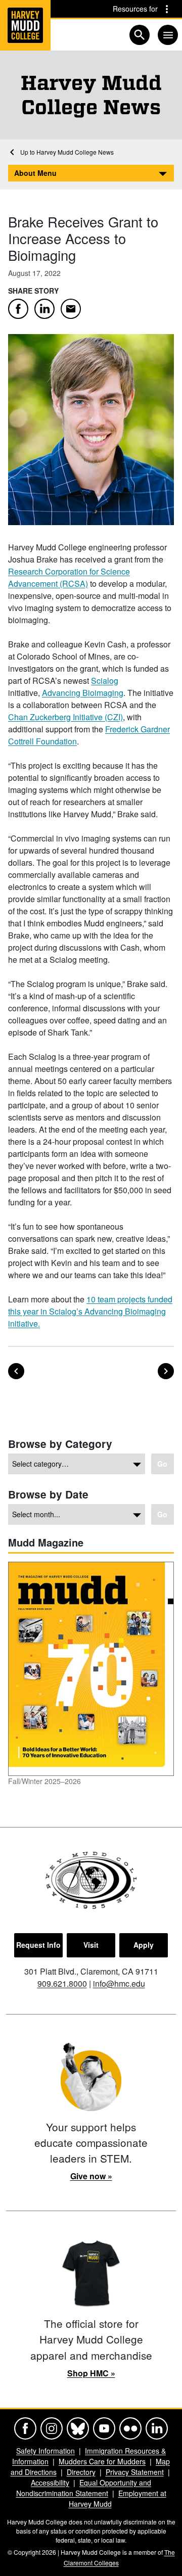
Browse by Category (60, 1444)
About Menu (35, 173)
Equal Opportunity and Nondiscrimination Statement (84, 2488)
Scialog (105, 681)
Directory (81, 2472)
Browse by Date (48, 1494)
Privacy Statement (135, 2472)
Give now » (91, 2176)
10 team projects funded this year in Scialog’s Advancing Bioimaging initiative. (90, 1311)
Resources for (135, 9)
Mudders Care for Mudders (102, 2461)
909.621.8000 (62, 1983)
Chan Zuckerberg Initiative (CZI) (65, 717)
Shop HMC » (91, 2373)
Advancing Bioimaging (83, 693)
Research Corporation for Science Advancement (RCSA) (69, 577)
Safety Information (45, 2451)
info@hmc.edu (119, 1983)
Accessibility (50, 2483)
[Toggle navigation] (168, 35)
